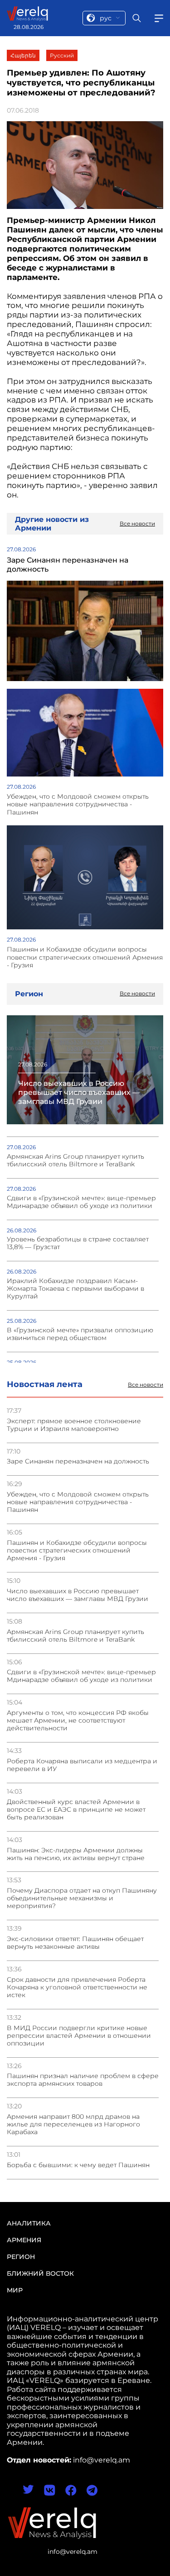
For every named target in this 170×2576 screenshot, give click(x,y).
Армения (24, 2240)
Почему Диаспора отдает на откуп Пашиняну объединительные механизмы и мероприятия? (82, 1898)
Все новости (146, 1385)
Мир (15, 2290)
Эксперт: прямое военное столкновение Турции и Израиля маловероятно (74, 1425)
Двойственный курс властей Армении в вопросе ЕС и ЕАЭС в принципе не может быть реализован (76, 1810)
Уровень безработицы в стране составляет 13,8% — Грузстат (78, 1243)
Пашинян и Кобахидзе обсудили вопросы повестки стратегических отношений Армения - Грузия (77, 1551)
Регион (21, 2257)
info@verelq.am (73, 2552)
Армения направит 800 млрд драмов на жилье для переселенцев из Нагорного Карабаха (73, 2124)
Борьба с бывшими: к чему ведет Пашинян (78, 2165)
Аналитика (29, 2223)
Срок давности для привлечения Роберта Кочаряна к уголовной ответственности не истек (77, 1987)
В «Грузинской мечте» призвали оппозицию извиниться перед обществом (80, 1334)
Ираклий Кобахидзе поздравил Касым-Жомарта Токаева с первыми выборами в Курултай (75, 1289)
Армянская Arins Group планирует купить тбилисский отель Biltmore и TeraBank (75, 1636)
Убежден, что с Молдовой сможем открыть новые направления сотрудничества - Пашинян (78, 1502)
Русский (62, 55)
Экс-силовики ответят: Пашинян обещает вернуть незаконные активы (75, 1943)
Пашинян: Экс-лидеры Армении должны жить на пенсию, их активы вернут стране (76, 1854)
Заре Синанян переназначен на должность (78, 1461)
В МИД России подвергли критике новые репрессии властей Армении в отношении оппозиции (79, 2036)
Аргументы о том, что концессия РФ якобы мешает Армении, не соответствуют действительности (78, 1721)
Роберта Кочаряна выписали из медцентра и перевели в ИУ (82, 1765)
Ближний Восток (40, 2273)
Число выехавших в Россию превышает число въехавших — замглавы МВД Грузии (78, 1595)
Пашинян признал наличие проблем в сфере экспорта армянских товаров (83, 2080)
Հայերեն (23, 55)
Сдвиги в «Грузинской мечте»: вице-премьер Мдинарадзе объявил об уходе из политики (81, 1676)
